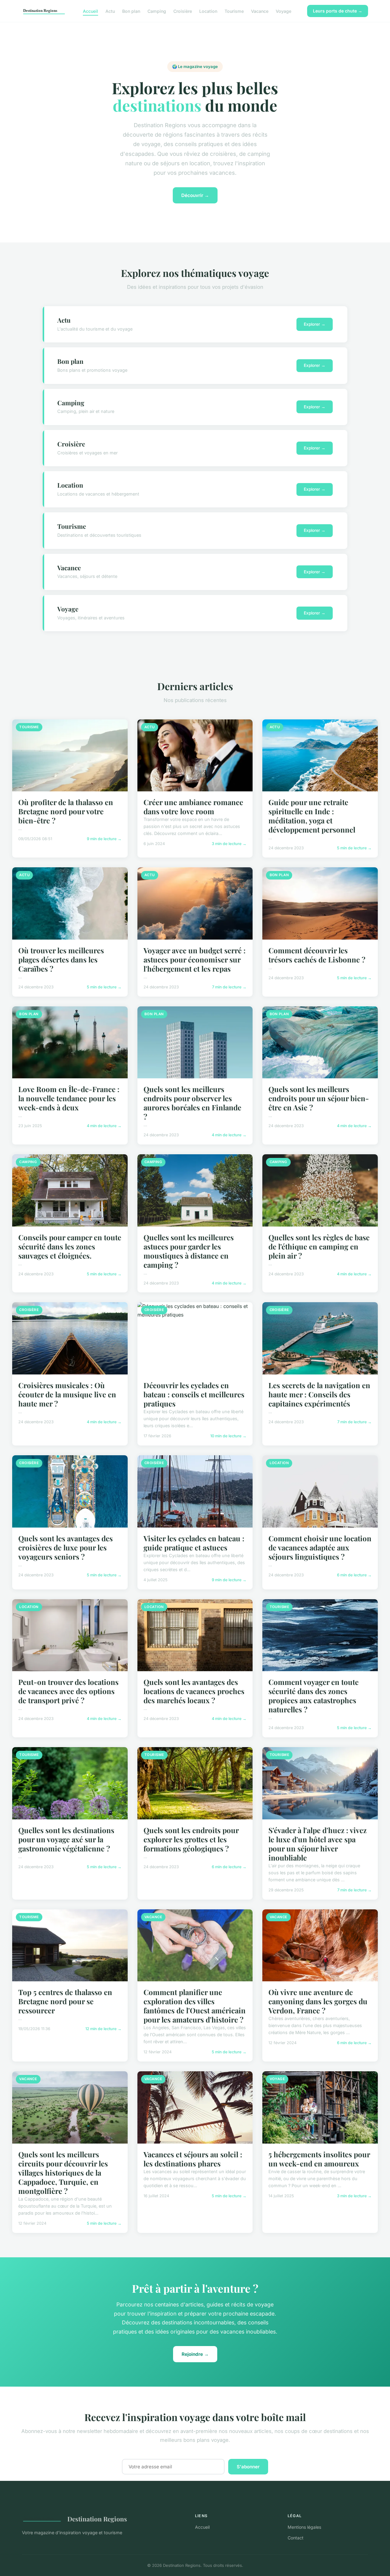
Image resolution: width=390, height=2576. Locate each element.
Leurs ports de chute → (338, 11)
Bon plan (131, 11)
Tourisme (234, 11)
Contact (296, 2538)
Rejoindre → (195, 2354)
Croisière (183, 11)
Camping (157, 11)
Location (208, 11)
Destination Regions (97, 2519)
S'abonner (248, 2467)
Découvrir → (195, 195)
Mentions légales (304, 2527)
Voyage (284, 11)
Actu (110, 11)
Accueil (90, 11)
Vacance (260, 11)
